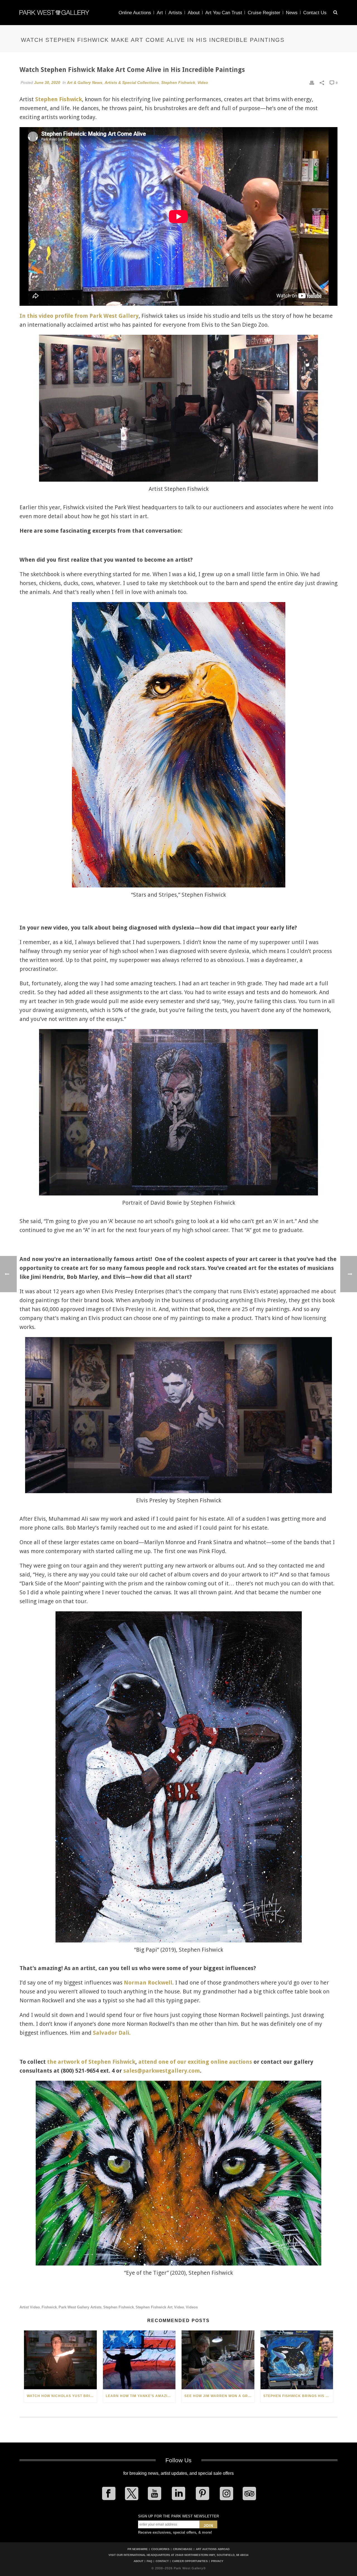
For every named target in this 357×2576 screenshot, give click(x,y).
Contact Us (315, 13)
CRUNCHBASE (183, 2549)
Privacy (217, 2561)
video (179, 2307)
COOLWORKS (160, 2549)
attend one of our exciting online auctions (195, 2062)
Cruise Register (264, 13)
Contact (162, 2561)
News (292, 13)
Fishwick (49, 2307)
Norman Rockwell (148, 1983)
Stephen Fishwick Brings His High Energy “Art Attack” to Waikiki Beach (298, 2396)
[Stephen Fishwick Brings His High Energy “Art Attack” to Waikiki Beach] (297, 2360)
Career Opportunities (190, 2561)
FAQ (149, 2561)
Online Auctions (135, 13)
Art (160, 13)
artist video (30, 2307)
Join (208, 2526)
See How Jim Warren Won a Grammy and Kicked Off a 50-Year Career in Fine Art (219, 2396)
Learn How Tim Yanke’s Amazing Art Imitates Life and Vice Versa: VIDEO (141, 2396)
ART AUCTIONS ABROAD (213, 2549)
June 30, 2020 (47, 83)
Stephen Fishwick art (154, 2307)
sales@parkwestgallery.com (162, 2071)
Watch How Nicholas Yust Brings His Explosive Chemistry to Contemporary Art (62, 2396)
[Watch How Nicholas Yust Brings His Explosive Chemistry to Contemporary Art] (60, 2360)
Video (203, 83)
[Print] (312, 83)
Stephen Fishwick (178, 83)
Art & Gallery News (85, 83)
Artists (175, 13)
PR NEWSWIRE (138, 2549)
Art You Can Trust (224, 13)
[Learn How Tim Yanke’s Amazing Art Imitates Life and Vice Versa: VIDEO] (139, 2360)
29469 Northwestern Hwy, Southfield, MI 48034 (212, 2555)
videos (192, 2307)
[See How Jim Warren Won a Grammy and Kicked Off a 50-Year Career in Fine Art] (218, 2360)
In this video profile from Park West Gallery (79, 316)
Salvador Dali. (112, 2033)
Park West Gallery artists (80, 2307)
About (194, 13)
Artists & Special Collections (132, 83)
